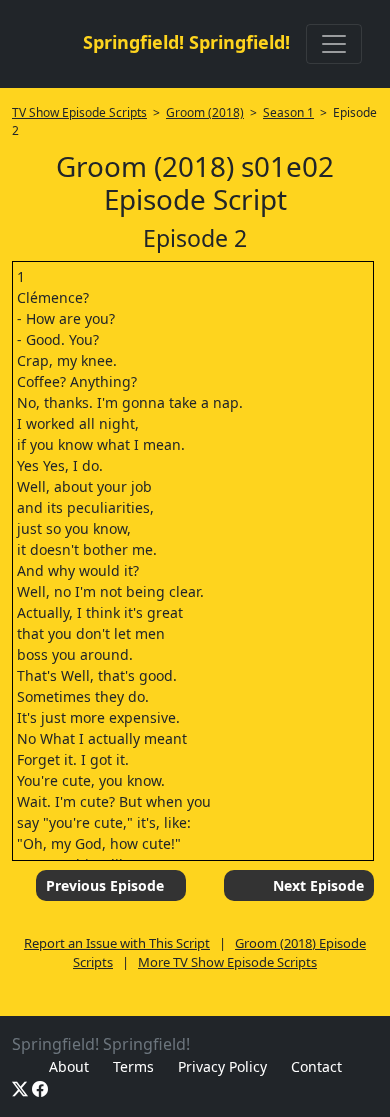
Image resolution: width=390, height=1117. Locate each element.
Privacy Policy (222, 1066)
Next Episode (318, 885)
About (69, 1066)
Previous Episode (105, 885)
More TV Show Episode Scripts (227, 962)
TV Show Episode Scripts (79, 112)
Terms (133, 1066)
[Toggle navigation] (334, 44)
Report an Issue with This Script (117, 943)
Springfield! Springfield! (186, 42)
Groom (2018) (205, 112)
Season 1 (288, 112)
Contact (316, 1066)
